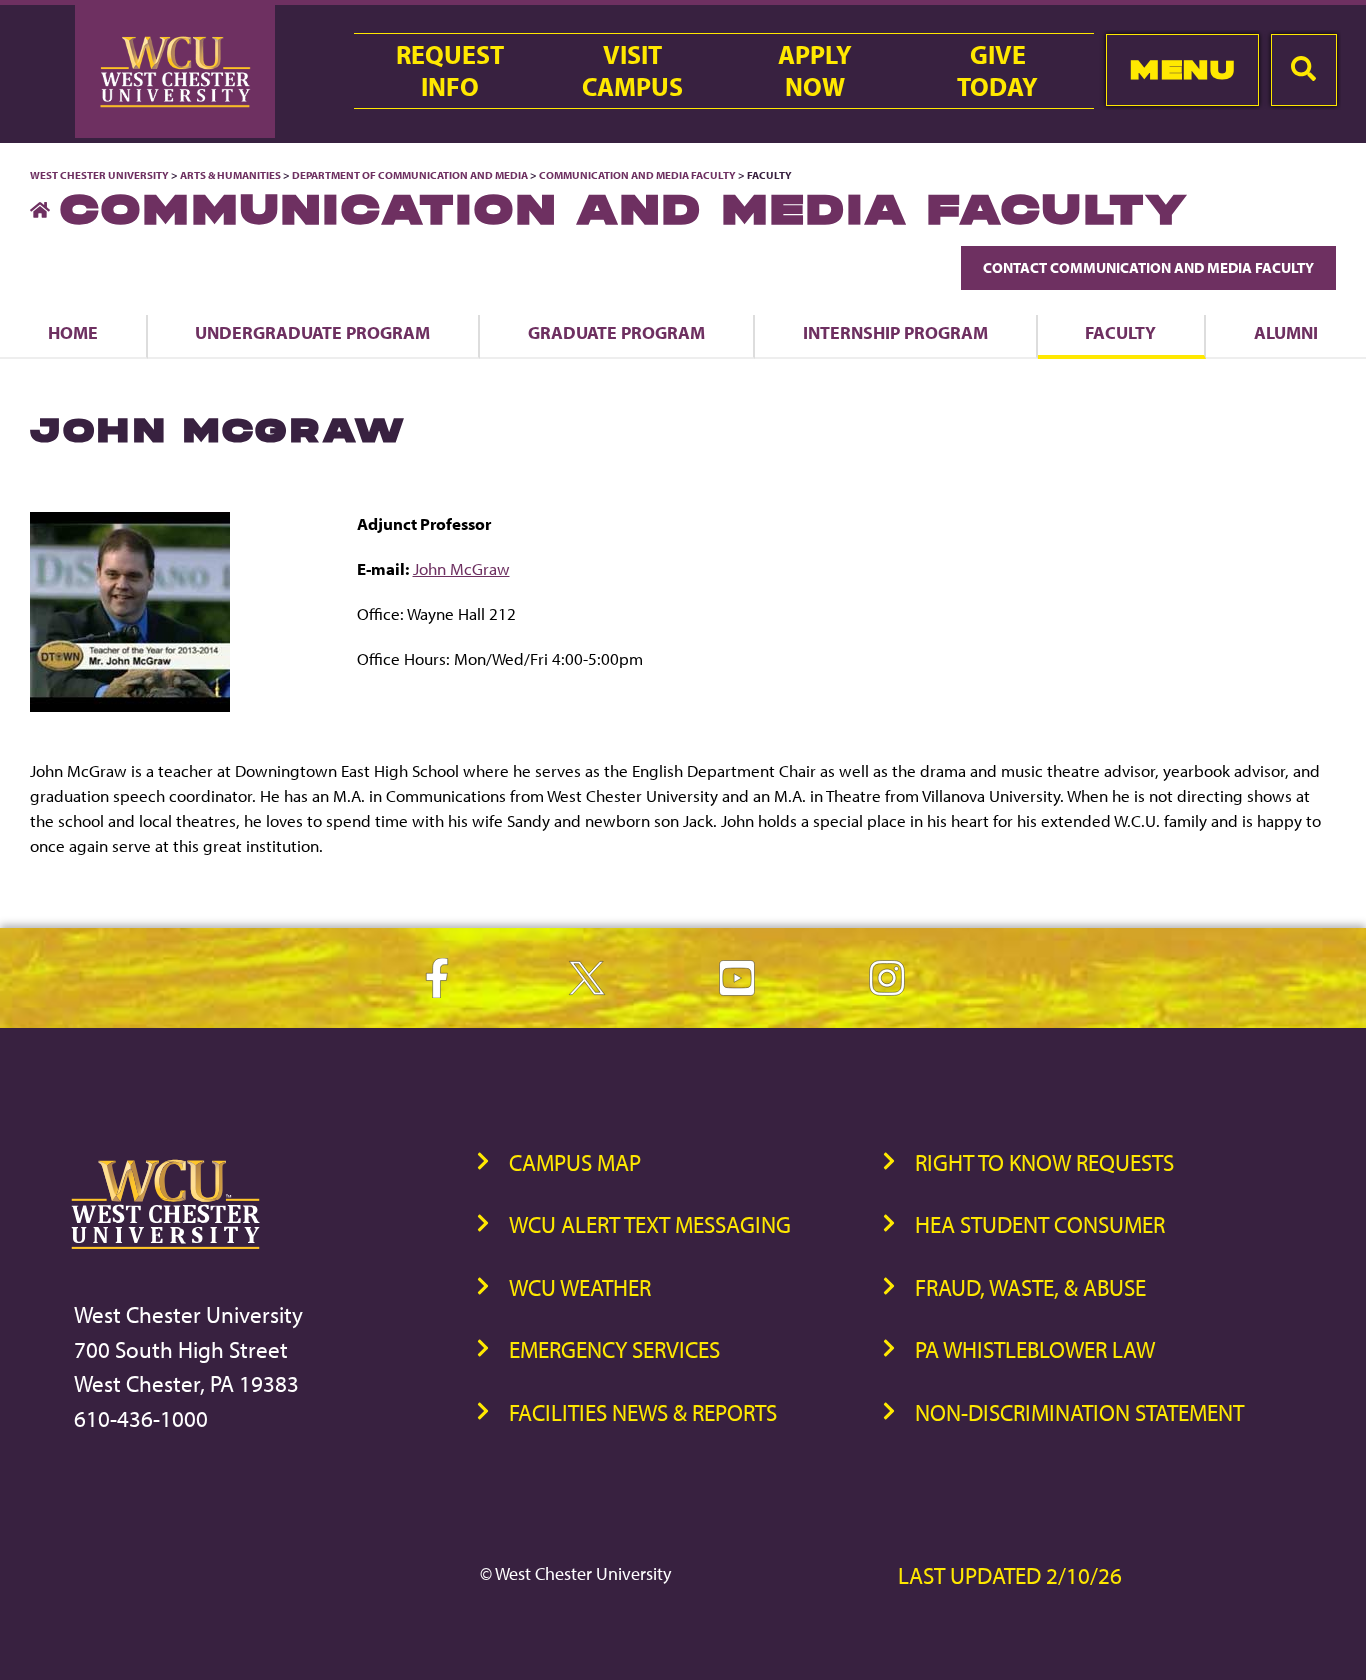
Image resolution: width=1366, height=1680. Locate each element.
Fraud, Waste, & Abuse (1030, 1287)
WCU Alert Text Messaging (650, 1224)
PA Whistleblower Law (1035, 1349)
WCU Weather (580, 1287)
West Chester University (99, 175)
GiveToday (997, 71)
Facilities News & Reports (643, 1412)
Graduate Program (616, 332)
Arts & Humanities (230, 175)
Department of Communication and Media (410, 175)
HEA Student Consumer (1040, 1224)
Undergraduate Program (312, 332)
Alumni (1286, 332)
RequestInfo (450, 71)
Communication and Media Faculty (637, 175)
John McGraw (461, 568)
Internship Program (895, 332)
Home (73, 332)
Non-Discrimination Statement (1079, 1412)
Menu (1182, 69)
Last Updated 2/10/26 (1010, 1575)
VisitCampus (632, 71)
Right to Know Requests (1044, 1162)
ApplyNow (815, 71)
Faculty (1120, 332)
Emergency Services (614, 1349)
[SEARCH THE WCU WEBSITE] (1304, 70)
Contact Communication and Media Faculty (1148, 267)
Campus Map (575, 1162)
